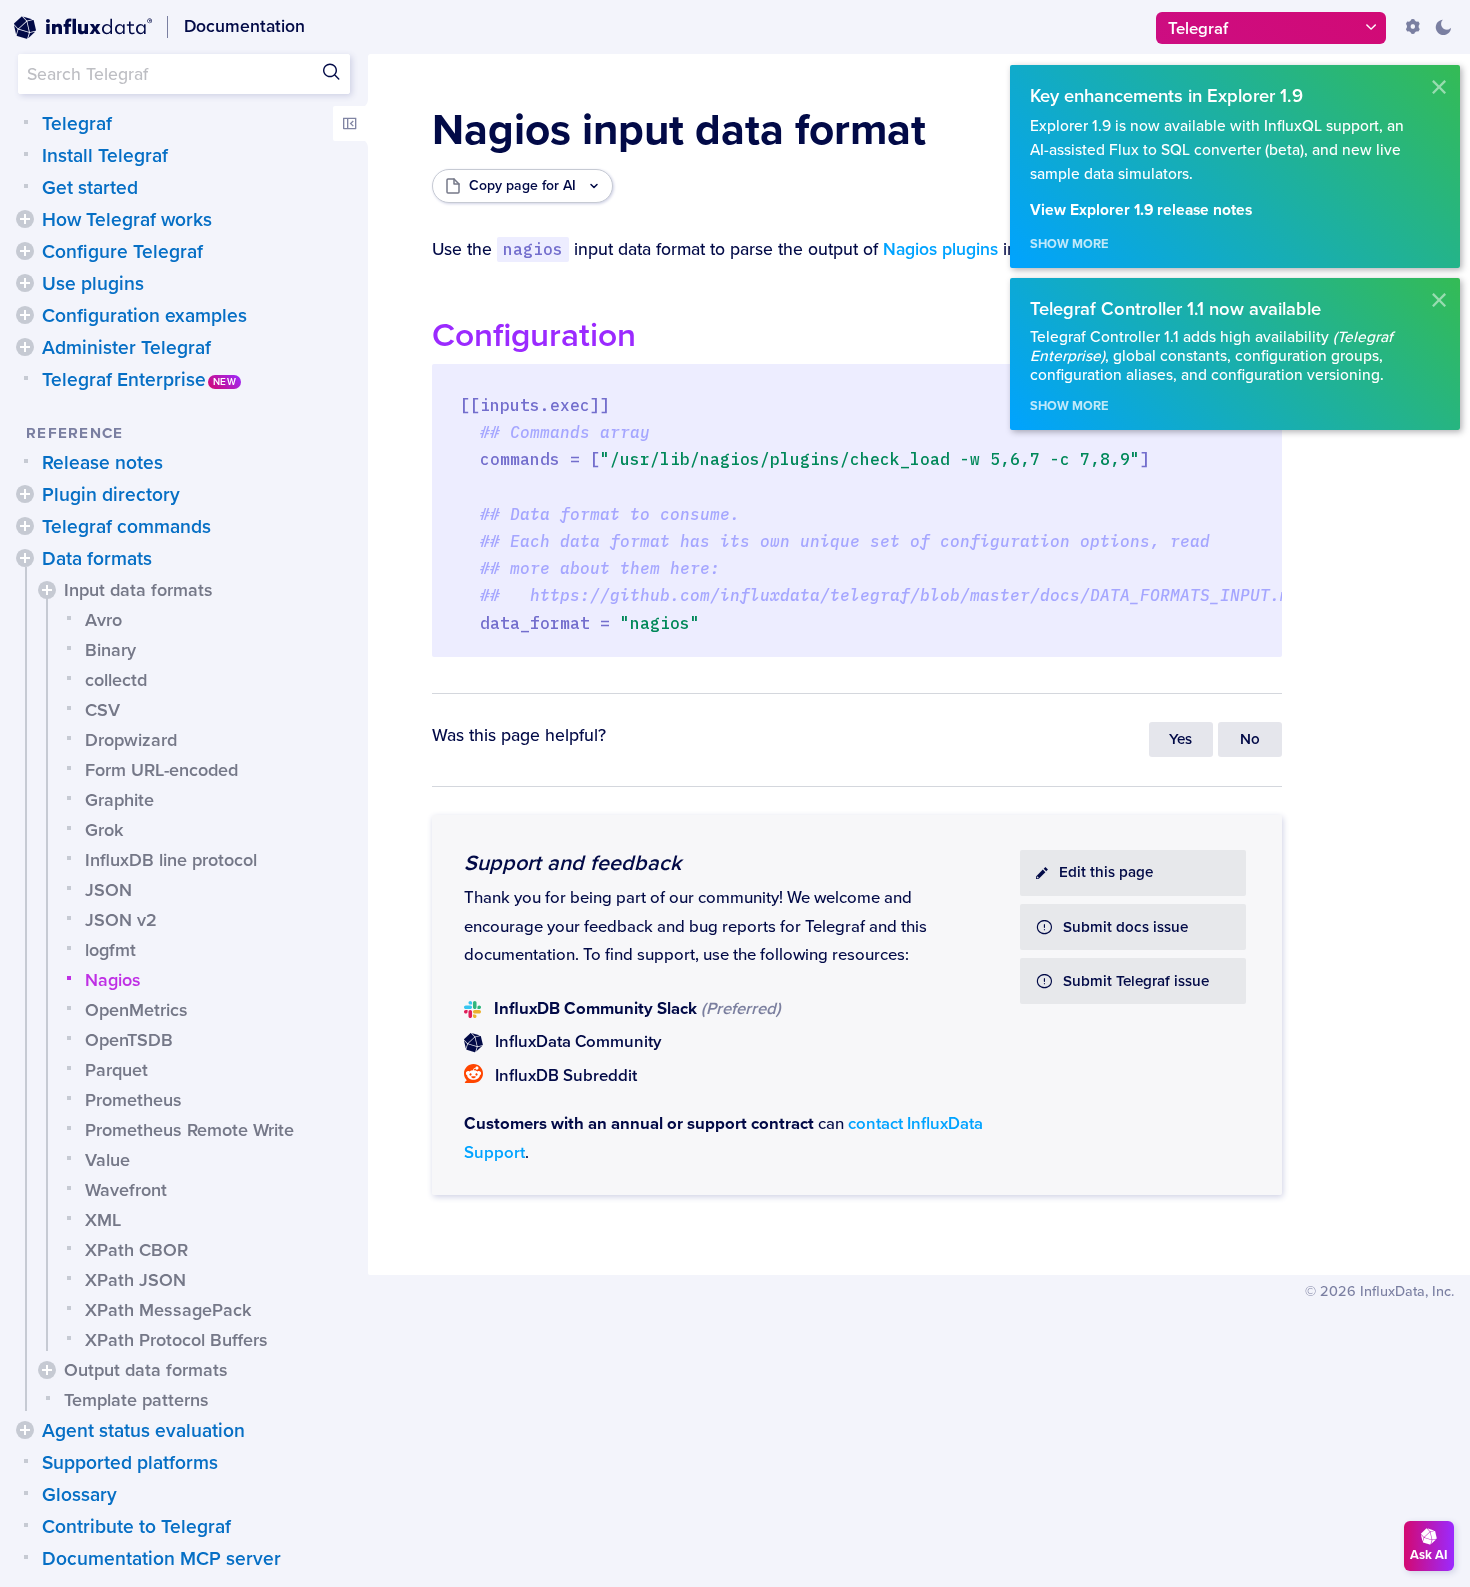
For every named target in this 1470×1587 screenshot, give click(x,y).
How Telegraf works (127, 220)
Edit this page (1106, 872)
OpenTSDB (129, 1040)
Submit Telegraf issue (1136, 981)
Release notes (102, 463)
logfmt (110, 950)
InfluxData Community (578, 1042)
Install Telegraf (105, 156)
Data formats (97, 559)
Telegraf (77, 124)
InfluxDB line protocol (171, 860)
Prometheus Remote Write (189, 1130)
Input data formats (138, 590)
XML (103, 1220)
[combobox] (184, 74)
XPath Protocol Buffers (176, 1340)
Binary (110, 650)
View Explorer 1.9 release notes (1141, 210)
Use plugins (93, 284)
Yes (1180, 739)
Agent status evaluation (143, 1431)
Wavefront (126, 1190)
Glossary (79, 1495)
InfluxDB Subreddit (566, 1076)
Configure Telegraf (122, 252)
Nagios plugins (940, 249)
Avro (103, 620)
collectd (116, 680)
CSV (102, 710)
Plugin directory (111, 495)
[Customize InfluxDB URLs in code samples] (1413, 27)
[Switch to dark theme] (1443, 27)
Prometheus (133, 1100)
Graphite (119, 800)
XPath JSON (135, 1280)
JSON (108, 890)
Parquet (116, 1070)
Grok (104, 830)
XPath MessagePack (168, 1310)
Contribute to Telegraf (136, 1527)
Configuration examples (144, 316)
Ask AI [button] (1429, 1555)
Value (107, 1160)
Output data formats (146, 1370)
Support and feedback (572, 863)
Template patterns (136, 1400)
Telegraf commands (126, 527)
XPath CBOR (136, 1250)
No (1250, 739)
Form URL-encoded (161, 770)
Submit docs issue (1125, 927)
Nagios (113, 980)
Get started (90, 188)
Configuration (534, 335)
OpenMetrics (136, 1010)
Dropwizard (131, 740)
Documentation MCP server (161, 1559)
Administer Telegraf (126, 348)
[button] (25, 219)
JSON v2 (121, 920)
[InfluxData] (83, 28)
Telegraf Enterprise (124, 380)
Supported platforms (130, 1463)
